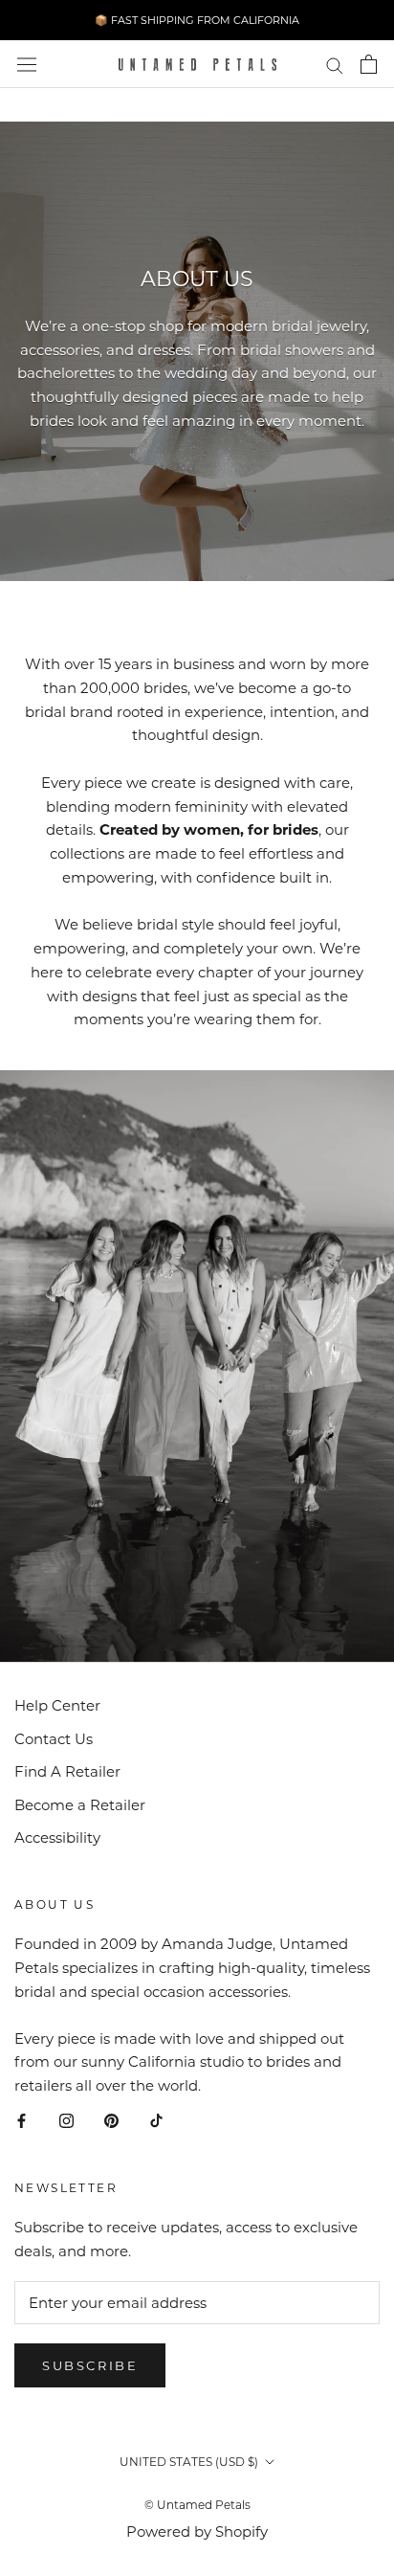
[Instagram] (66, 2121)
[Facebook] (22, 2121)
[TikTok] (156, 2121)
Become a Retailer (80, 1805)
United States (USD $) (189, 2462)
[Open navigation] (27, 65)
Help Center (57, 1705)
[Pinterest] (111, 2121)
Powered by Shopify (197, 2531)
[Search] (335, 64)
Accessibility (57, 1837)
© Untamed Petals (197, 2505)
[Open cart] (369, 64)
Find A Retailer (67, 1771)
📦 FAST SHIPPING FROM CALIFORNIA (197, 20)
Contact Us (54, 1739)
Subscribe (90, 2365)
